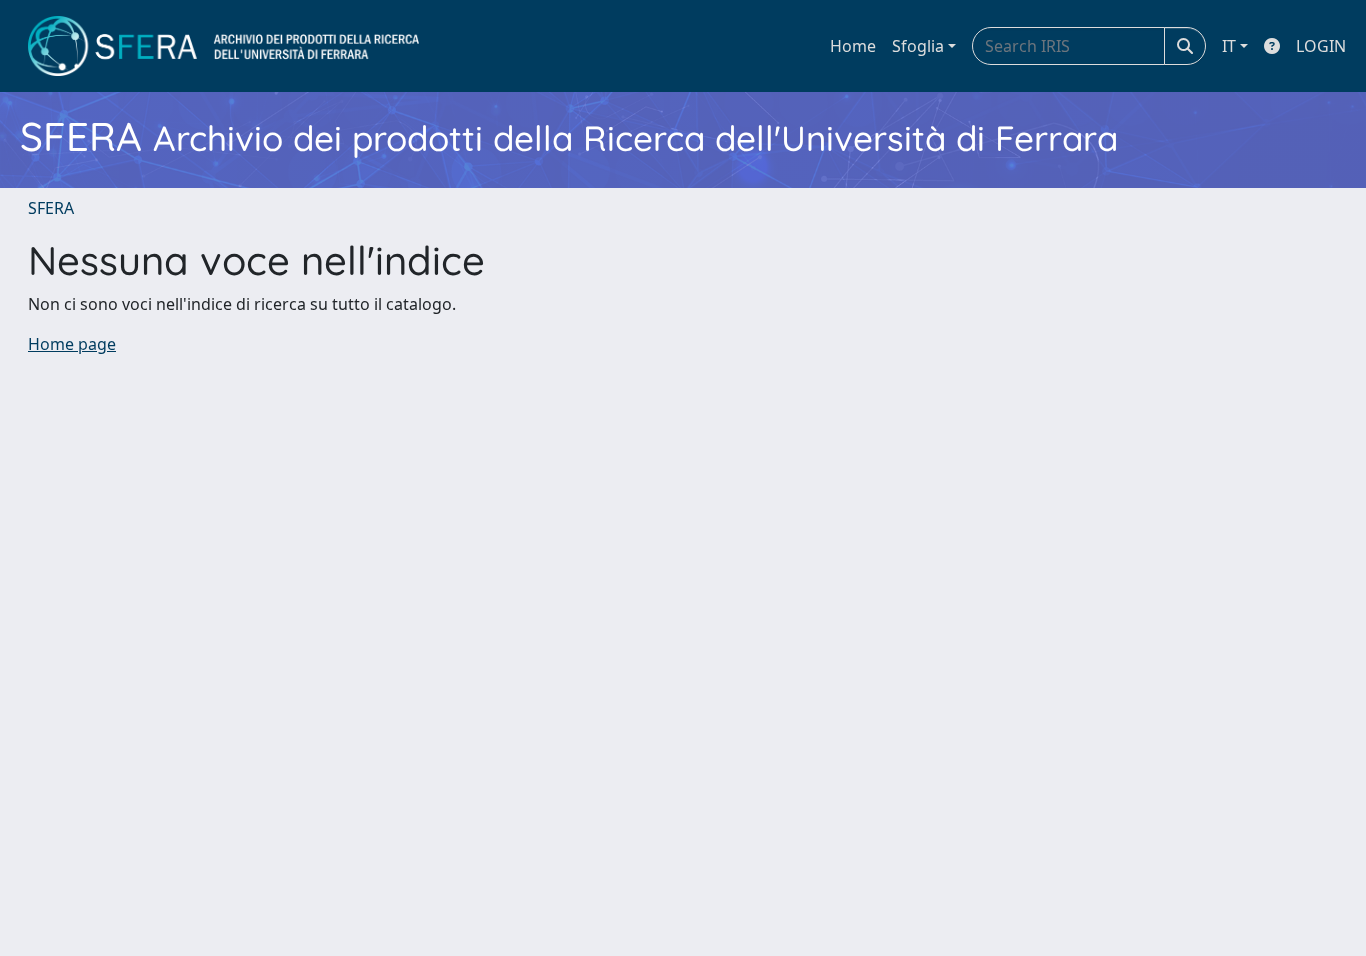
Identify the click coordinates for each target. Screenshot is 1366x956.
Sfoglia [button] (918, 46)
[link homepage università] (223, 46)
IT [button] (1229, 46)
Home (853, 46)
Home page (72, 344)
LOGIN (1321, 46)
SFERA (51, 208)
